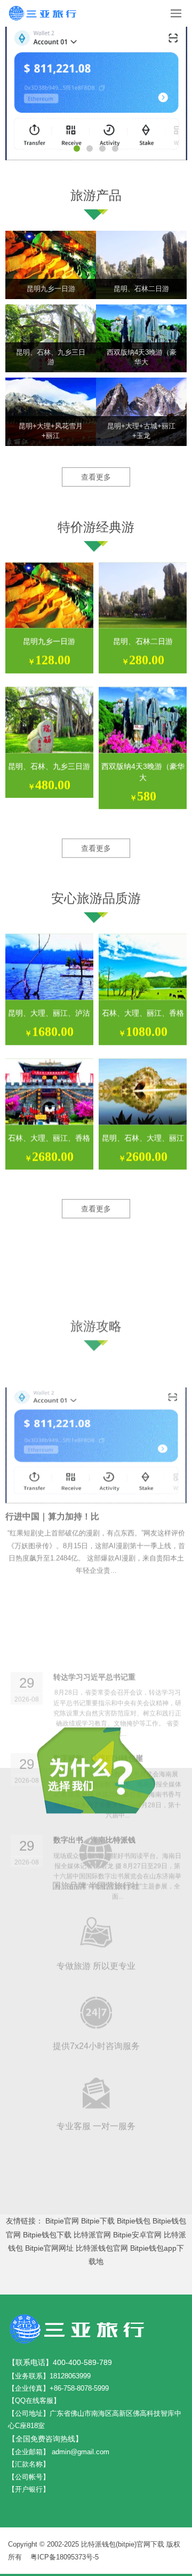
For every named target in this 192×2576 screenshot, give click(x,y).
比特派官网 (92, 2235)
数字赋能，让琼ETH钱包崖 (98, 1594)
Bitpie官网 (62, 2221)
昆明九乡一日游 (49, 641)
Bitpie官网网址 (49, 2248)
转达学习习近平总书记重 (94, 1513)
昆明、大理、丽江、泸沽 (49, 1013)
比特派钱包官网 (102, 2248)
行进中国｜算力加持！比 (52, 1423)
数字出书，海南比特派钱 (94, 1675)
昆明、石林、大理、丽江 (143, 1138)
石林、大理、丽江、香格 (143, 1013)
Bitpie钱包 (134, 2221)
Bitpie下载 (98, 2221)
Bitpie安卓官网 (137, 2235)
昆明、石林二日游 (143, 641)
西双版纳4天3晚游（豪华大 (143, 772)
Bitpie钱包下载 (47, 2235)
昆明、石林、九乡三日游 (49, 766)
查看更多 (96, 477)
